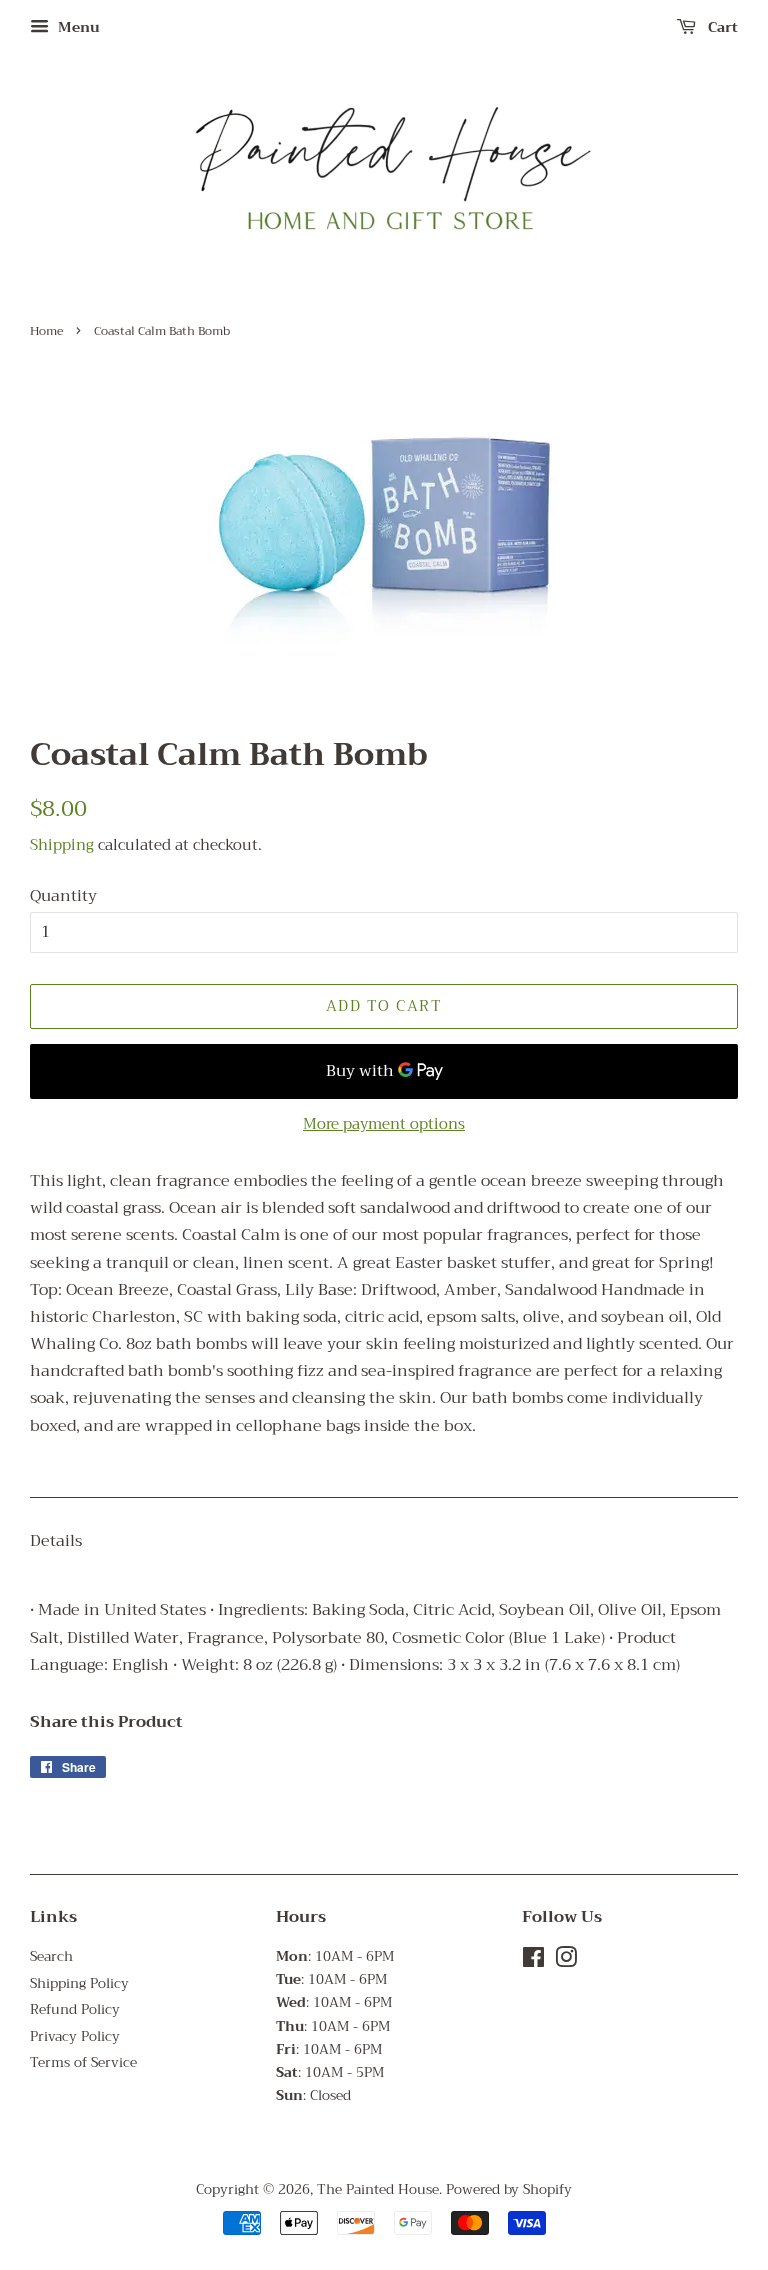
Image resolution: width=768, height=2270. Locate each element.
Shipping (62, 845)
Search (51, 1956)
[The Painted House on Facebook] (533, 1961)
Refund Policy (75, 2009)
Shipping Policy (79, 1983)
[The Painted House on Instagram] (566, 1961)
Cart (721, 27)
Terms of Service (83, 2062)
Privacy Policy (75, 2036)
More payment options (384, 1124)
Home (46, 331)
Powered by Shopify (509, 2189)
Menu (77, 27)
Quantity (63, 896)
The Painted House (378, 2189)
